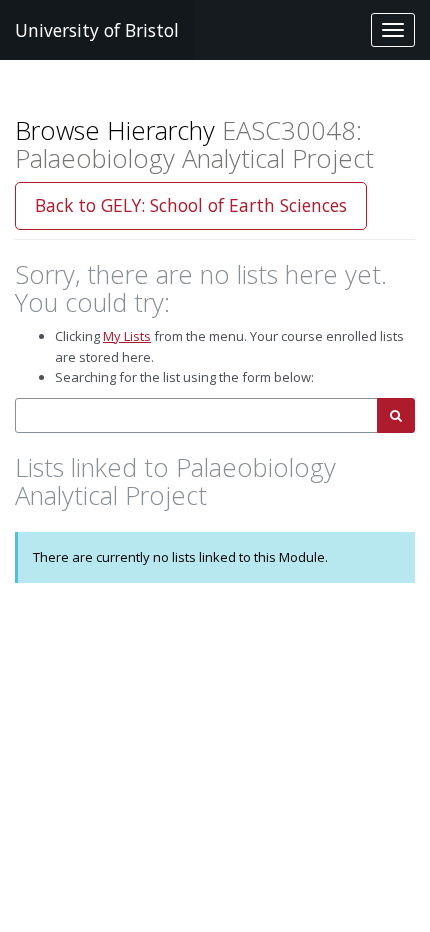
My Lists (127, 336)
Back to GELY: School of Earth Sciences (191, 205)
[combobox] (196, 415)
